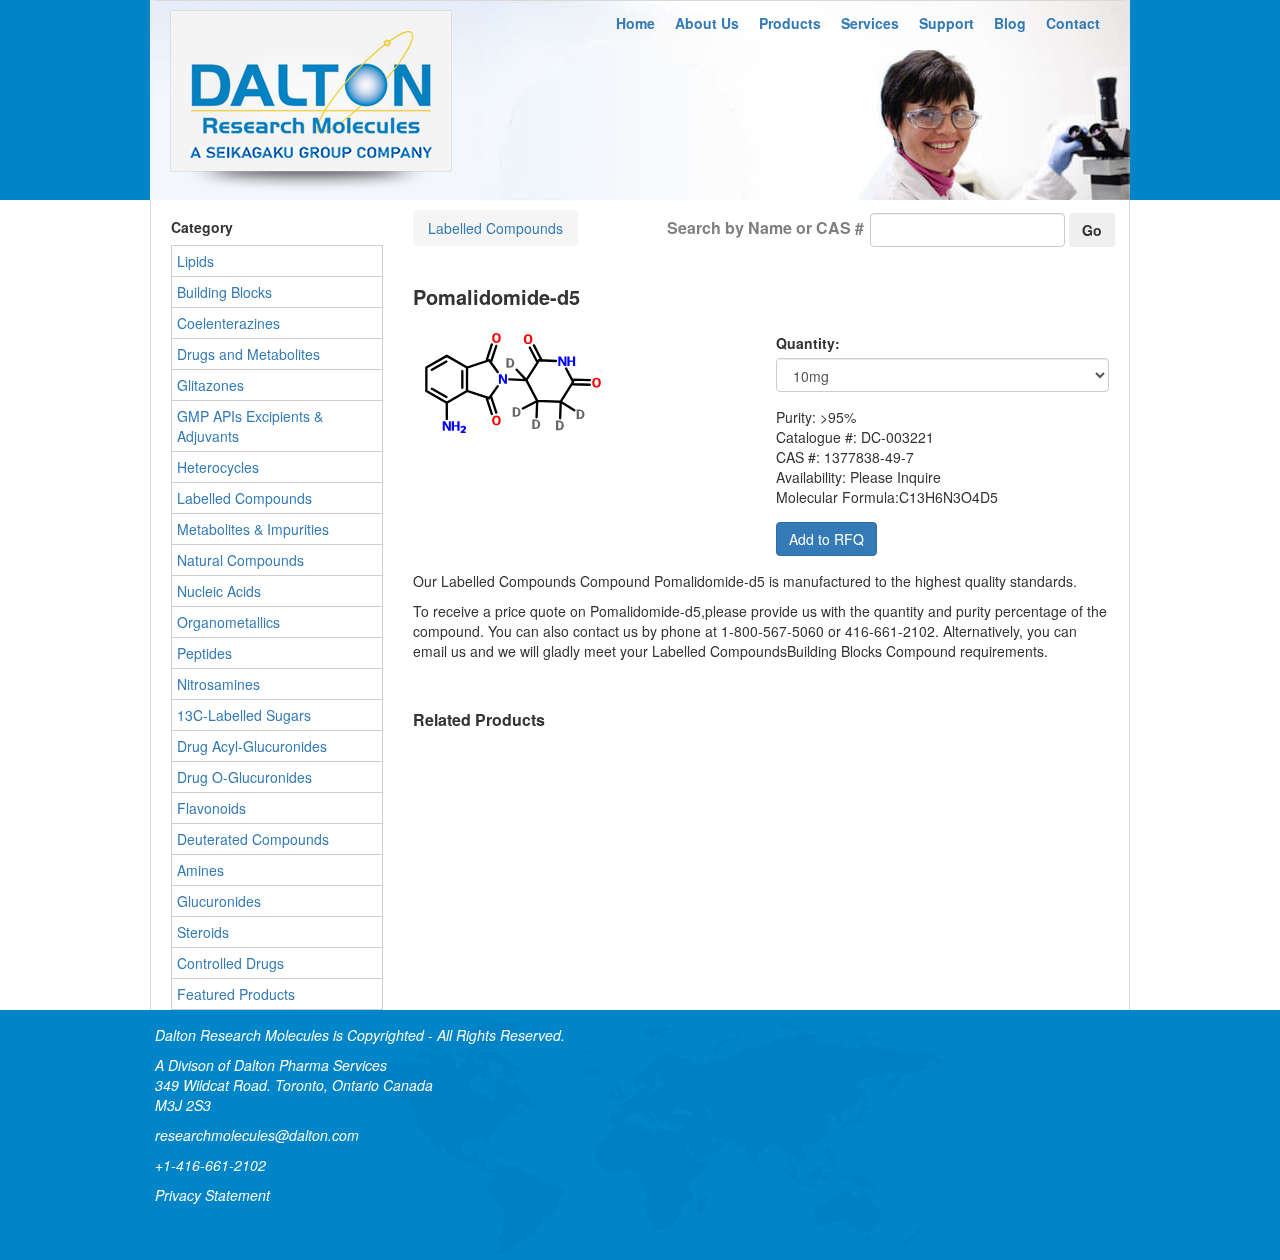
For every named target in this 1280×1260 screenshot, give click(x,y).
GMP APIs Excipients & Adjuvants (250, 426)
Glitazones (210, 385)
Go (1092, 230)
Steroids (203, 932)
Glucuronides (219, 901)
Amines (200, 870)
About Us (707, 23)
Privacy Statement (212, 1195)
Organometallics (228, 622)
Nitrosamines (218, 684)
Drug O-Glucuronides (244, 777)
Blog (1010, 23)
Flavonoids (211, 808)
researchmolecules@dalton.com (257, 1135)
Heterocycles (218, 467)
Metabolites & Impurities (253, 529)
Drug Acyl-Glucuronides (252, 746)
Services (870, 23)
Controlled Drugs (230, 963)
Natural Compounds (240, 560)
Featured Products (236, 994)
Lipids (195, 261)
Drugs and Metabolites (248, 354)
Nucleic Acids (219, 591)
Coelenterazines (228, 323)
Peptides (204, 653)
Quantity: (808, 343)
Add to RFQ (826, 539)
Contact (1073, 23)
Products (790, 23)
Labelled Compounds (495, 228)
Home (635, 23)
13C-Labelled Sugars (244, 715)
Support (946, 23)
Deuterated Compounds (253, 839)
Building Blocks (224, 292)
